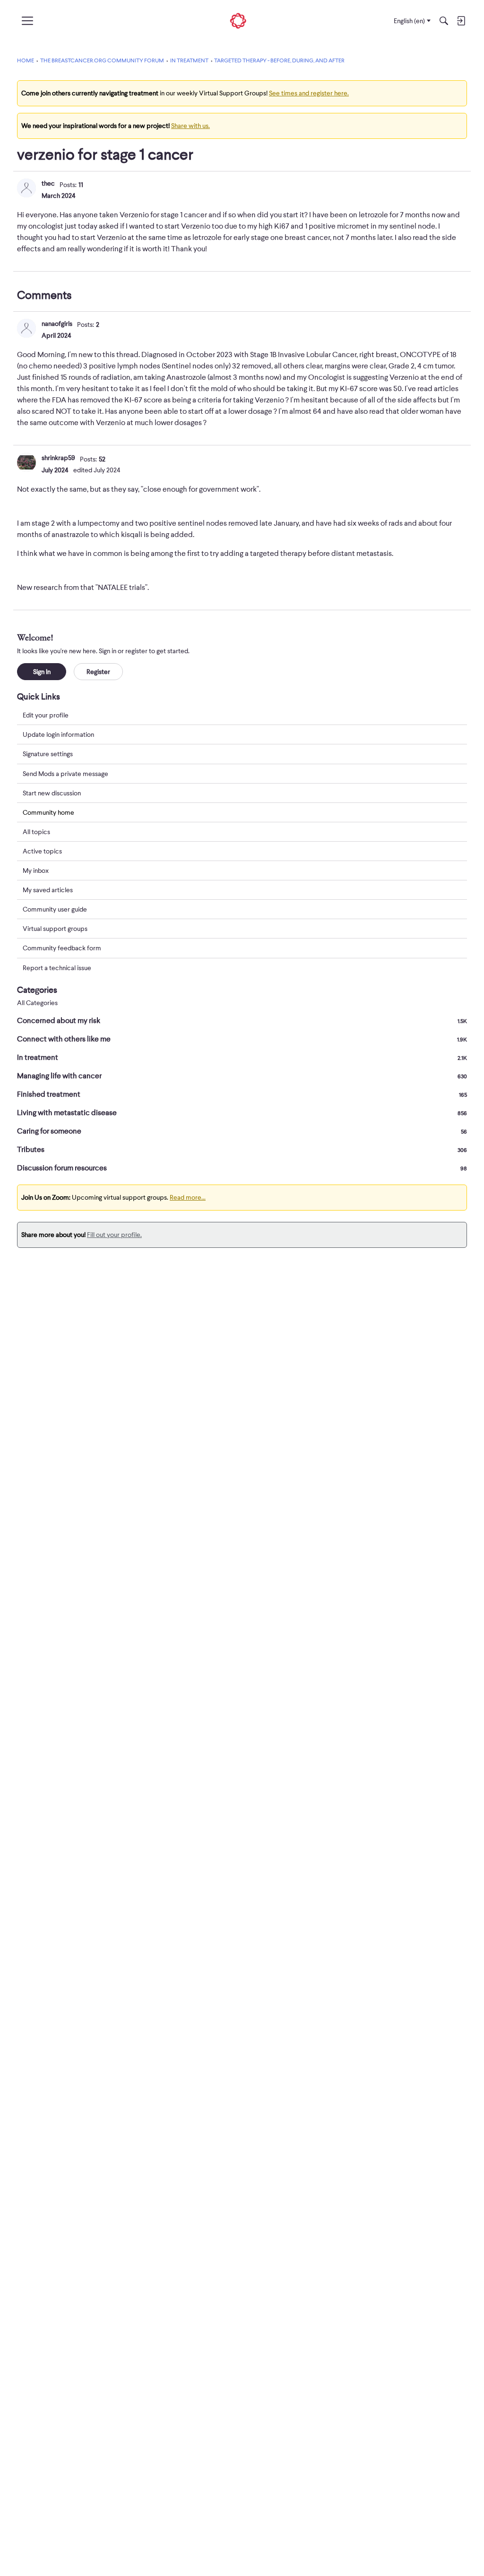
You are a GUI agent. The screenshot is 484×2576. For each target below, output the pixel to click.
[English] (238, 21)
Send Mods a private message (65, 774)
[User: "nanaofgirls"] (26, 328)
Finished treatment (242, 1094)
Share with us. (190, 126)
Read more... (188, 1197)
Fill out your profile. (114, 1235)
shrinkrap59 (58, 458)
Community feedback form (62, 948)
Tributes (242, 1150)
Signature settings (48, 754)
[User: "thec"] (26, 188)
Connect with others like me (242, 1039)
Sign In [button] (42, 672)
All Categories (37, 1003)
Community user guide (55, 909)
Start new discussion (52, 793)
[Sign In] (461, 21)
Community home (48, 812)
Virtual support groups (55, 929)
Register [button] (98, 672)
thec (48, 183)
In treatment (242, 1058)
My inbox (36, 870)
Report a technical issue (57, 968)
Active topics (42, 851)
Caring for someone (242, 1131)
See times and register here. (309, 93)
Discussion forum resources (242, 1168)
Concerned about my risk (242, 1021)
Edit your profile (46, 715)
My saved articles (48, 890)
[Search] (444, 21)
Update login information (58, 734)
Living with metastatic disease (242, 1113)
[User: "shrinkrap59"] (26, 462)
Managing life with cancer (242, 1076)
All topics (36, 832)
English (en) (409, 21)
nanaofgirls (57, 324)
